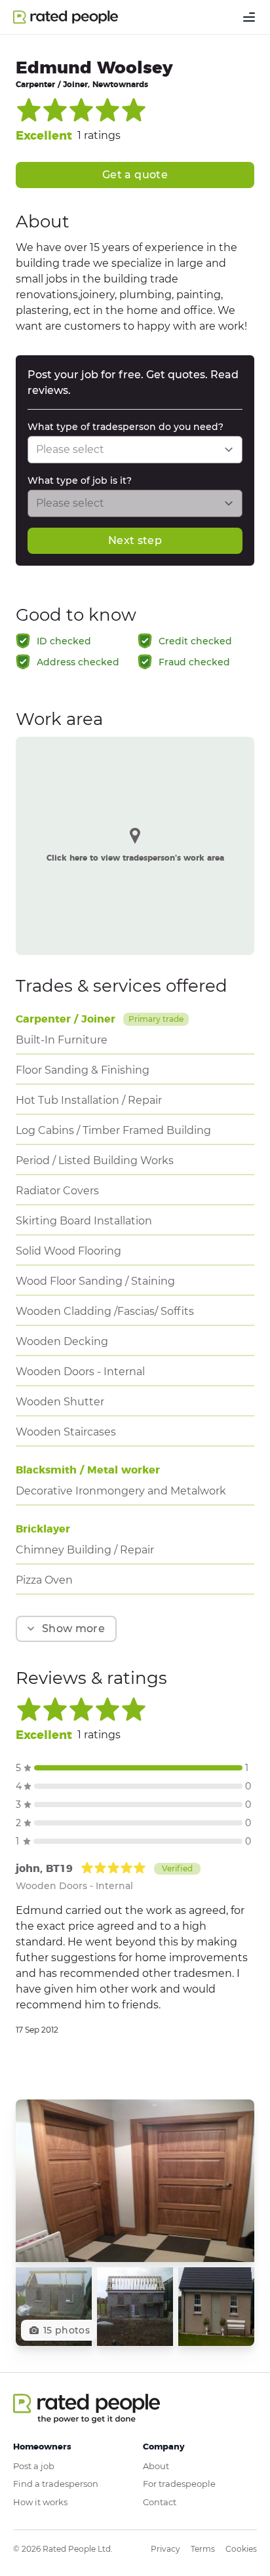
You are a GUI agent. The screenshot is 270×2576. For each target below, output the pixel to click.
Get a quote (135, 175)
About (156, 2466)
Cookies (241, 2549)
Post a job (34, 2466)
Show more (73, 1629)
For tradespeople (179, 2484)
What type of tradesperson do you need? (125, 427)
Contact (160, 2502)
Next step (135, 540)
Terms (203, 2549)
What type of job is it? (80, 480)
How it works (40, 2502)
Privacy (165, 2549)
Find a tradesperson (56, 2484)
